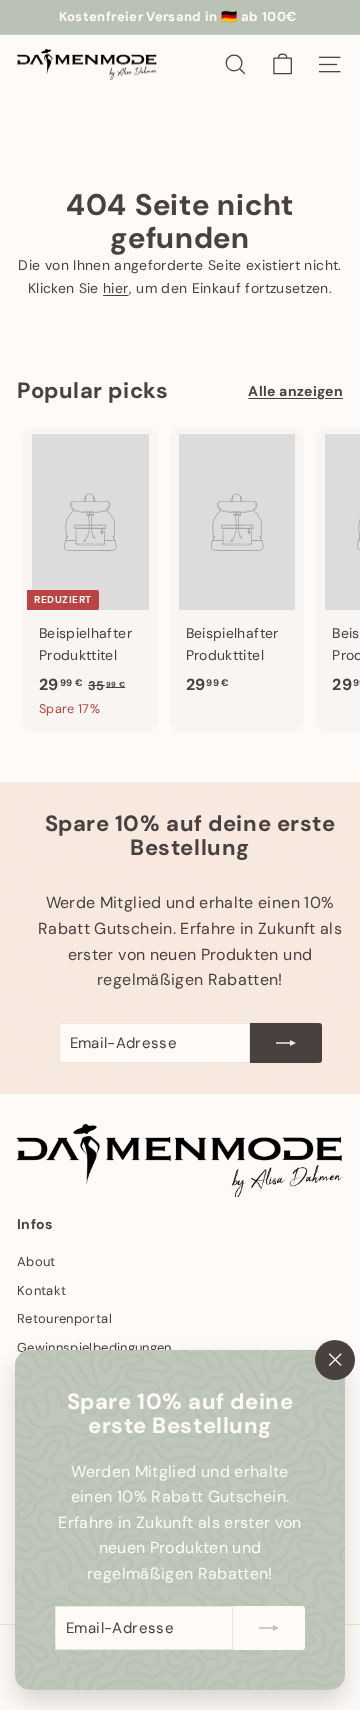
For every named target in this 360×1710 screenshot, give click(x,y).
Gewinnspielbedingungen (94, 1347)
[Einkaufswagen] (282, 64)
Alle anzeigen (295, 391)
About (36, 1261)
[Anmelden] (269, 1628)
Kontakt (41, 1290)
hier (115, 288)
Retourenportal (64, 1318)
